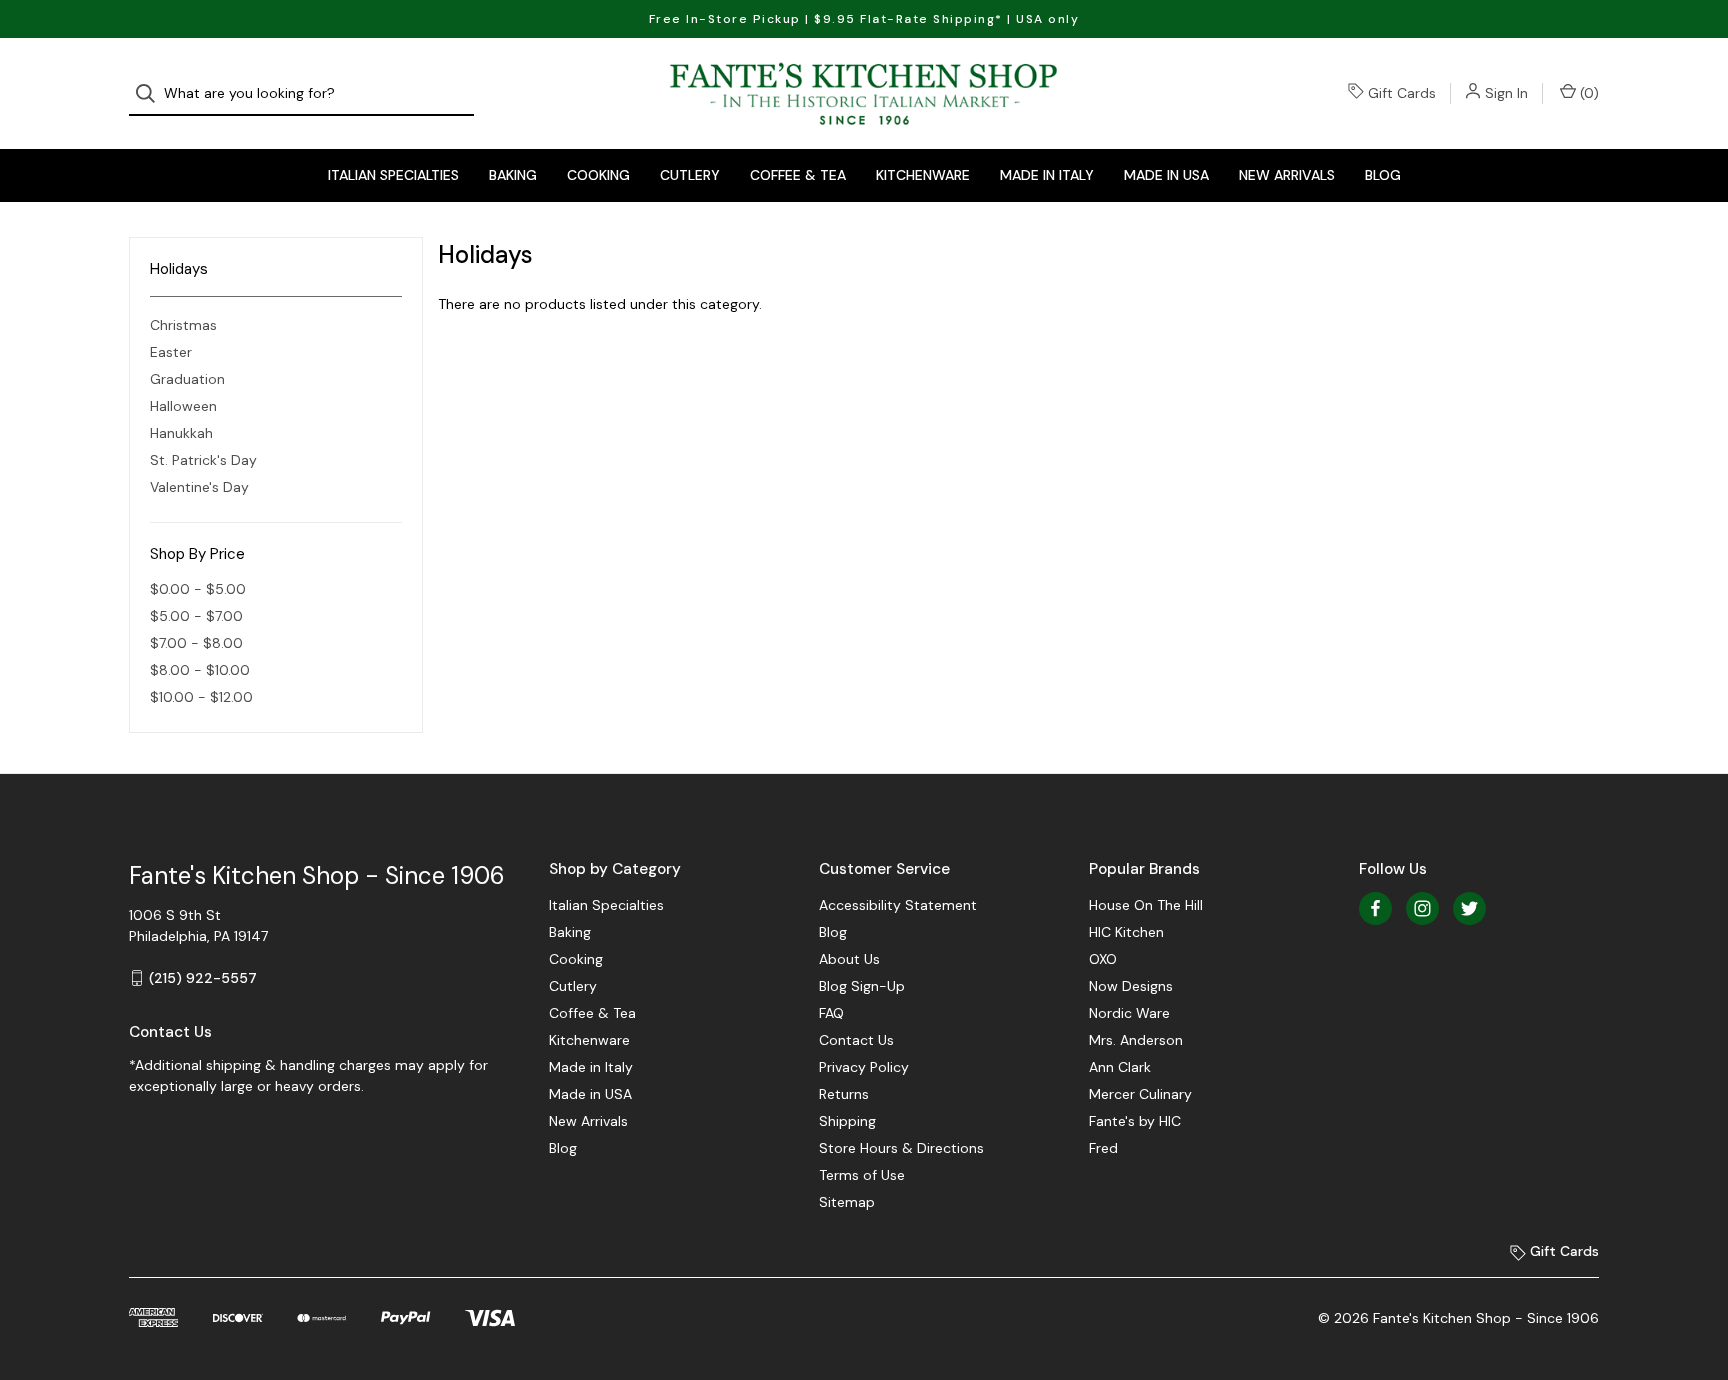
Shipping (847, 1121)
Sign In (1506, 93)
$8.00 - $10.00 (200, 670)
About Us (849, 959)
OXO (1103, 959)
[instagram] (1422, 908)
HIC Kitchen (1126, 932)
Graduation (187, 379)
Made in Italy (1047, 175)
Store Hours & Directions (901, 1148)
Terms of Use (862, 1175)
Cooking (598, 175)
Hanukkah (181, 433)
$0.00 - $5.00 (198, 589)
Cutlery (690, 175)
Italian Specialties (393, 175)
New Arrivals (1287, 175)
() (1587, 93)
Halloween (183, 406)
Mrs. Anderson (1136, 1040)
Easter (171, 352)
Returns (844, 1094)
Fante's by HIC (1135, 1121)
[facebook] (1375, 908)
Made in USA (1166, 175)
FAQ (831, 1013)
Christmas (183, 325)
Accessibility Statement (898, 905)
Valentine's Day (199, 487)
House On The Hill (1146, 905)
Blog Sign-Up (862, 986)
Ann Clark (1120, 1067)
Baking (513, 175)
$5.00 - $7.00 (196, 616)
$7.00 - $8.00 (196, 643)
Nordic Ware (1129, 1013)
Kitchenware (923, 175)
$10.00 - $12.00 (201, 697)
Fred (1103, 1148)
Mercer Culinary (1140, 1094)
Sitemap (847, 1202)
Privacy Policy (864, 1067)
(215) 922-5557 (203, 978)
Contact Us (856, 1040)
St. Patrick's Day (203, 460)
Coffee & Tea (798, 175)
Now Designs (1131, 986)
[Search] (151, 93)
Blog (1383, 175)
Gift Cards (1402, 93)
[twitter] (1469, 908)
